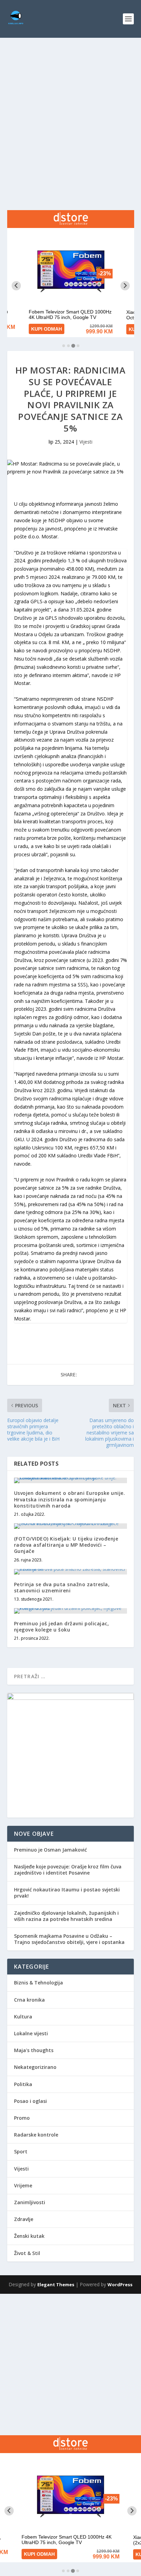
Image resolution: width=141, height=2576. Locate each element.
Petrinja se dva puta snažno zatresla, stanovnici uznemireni (62, 1587)
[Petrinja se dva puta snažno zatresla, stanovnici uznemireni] (71, 1572)
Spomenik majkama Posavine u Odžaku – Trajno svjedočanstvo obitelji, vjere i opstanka (69, 1939)
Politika (23, 2084)
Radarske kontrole (36, 2135)
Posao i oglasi (30, 2101)
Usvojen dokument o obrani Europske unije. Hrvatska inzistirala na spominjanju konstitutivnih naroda (70, 1499)
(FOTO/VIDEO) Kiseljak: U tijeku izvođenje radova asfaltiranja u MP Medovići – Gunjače (66, 1545)
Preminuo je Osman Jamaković (50, 1850)
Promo (22, 2118)
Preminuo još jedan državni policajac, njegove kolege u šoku (62, 1627)
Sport (21, 2151)
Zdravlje (24, 2219)
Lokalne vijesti (31, 2033)
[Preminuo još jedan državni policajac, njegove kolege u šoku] (71, 1611)
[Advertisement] (70, 112)
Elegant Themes (56, 2285)
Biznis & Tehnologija (39, 1983)
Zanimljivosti (30, 2202)
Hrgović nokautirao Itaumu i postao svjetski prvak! (67, 1893)
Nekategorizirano (35, 2067)
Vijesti (86, 442)
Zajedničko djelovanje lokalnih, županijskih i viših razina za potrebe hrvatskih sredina (66, 1916)
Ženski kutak (29, 2236)
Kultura (23, 2017)
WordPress (120, 2285)
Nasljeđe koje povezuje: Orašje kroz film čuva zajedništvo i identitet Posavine (68, 1870)
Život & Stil (27, 2253)
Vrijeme (23, 2185)
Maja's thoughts (34, 2050)
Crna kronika (29, 2000)
